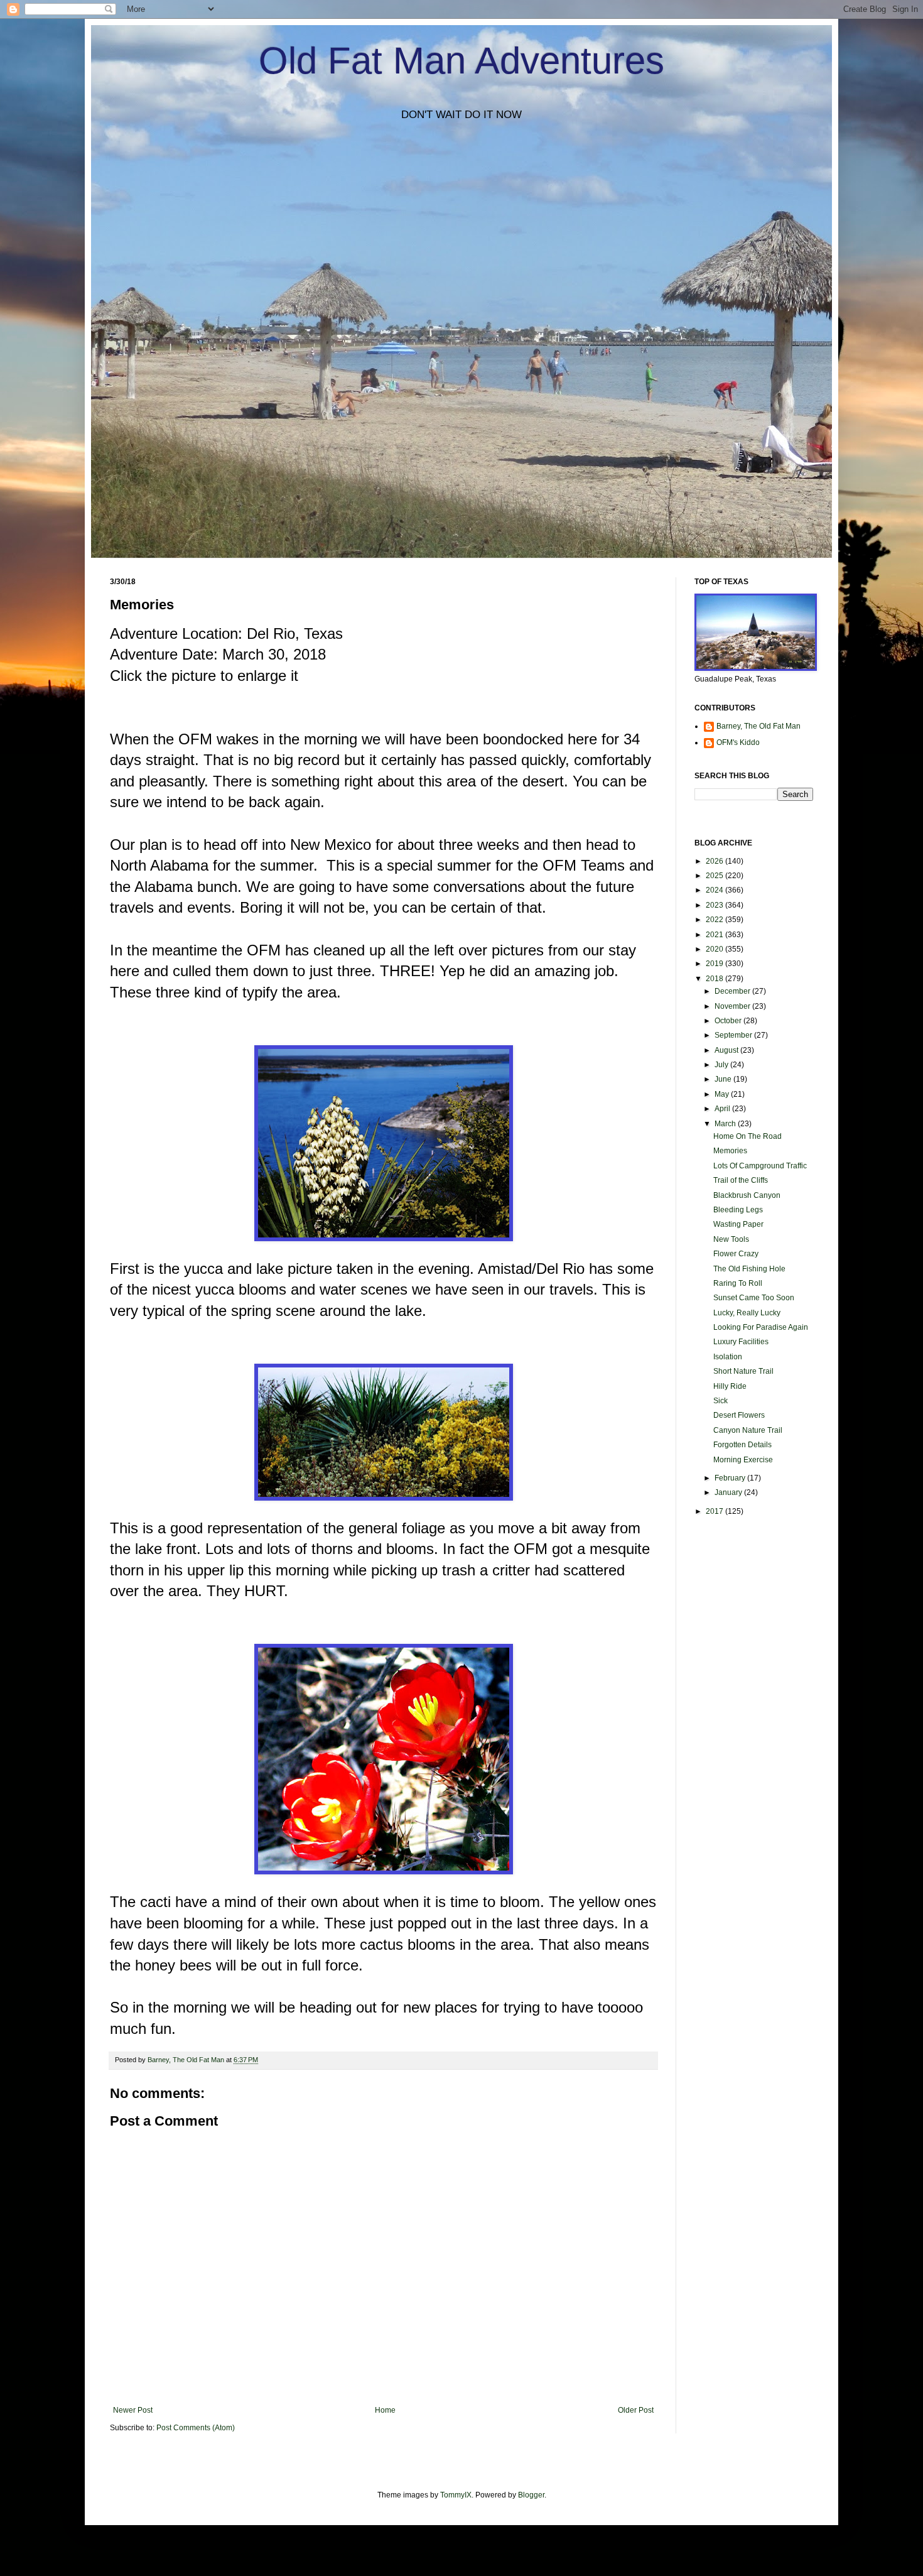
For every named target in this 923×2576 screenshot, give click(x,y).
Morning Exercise (743, 1460)
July (722, 1065)
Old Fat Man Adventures (462, 61)
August (727, 1050)
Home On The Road (748, 1136)
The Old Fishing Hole (749, 1269)
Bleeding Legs (738, 1210)
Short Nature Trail (743, 1371)
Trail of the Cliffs (741, 1180)
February (731, 1478)
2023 (715, 905)
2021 (715, 935)
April (723, 1109)
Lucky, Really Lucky (747, 1313)
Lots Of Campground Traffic (760, 1166)
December (733, 991)
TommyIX (456, 2495)
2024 (715, 890)
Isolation (728, 1357)
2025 (715, 876)
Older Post (636, 2410)
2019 (715, 964)
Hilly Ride (730, 1386)
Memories (730, 1151)
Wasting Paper (738, 1224)
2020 (715, 949)
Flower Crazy (736, 1254)
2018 (715, 979)
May (723, 1094)
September (734, 1035)
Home (385, 2410)
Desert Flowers (739, 1415)
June (724, 1079)
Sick (721, 1401)
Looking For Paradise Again (761, 1327)
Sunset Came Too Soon (754, 1298)
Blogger (531, 2495)
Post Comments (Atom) (196, 2428)
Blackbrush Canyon (747, 1195)
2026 (715, 861)
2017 (715, 1511)
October (729, 1021)
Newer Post (133, 2410)
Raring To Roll (738, 1283)
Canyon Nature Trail (748, 1430)
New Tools (731, 1239)
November (733, 1006)
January (729, 1492)
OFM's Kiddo (738, 742)
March (726, 1124)
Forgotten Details (742, 1445)
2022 (715, 920)
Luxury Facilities (741, 1342)
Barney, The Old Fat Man (758, 726)
